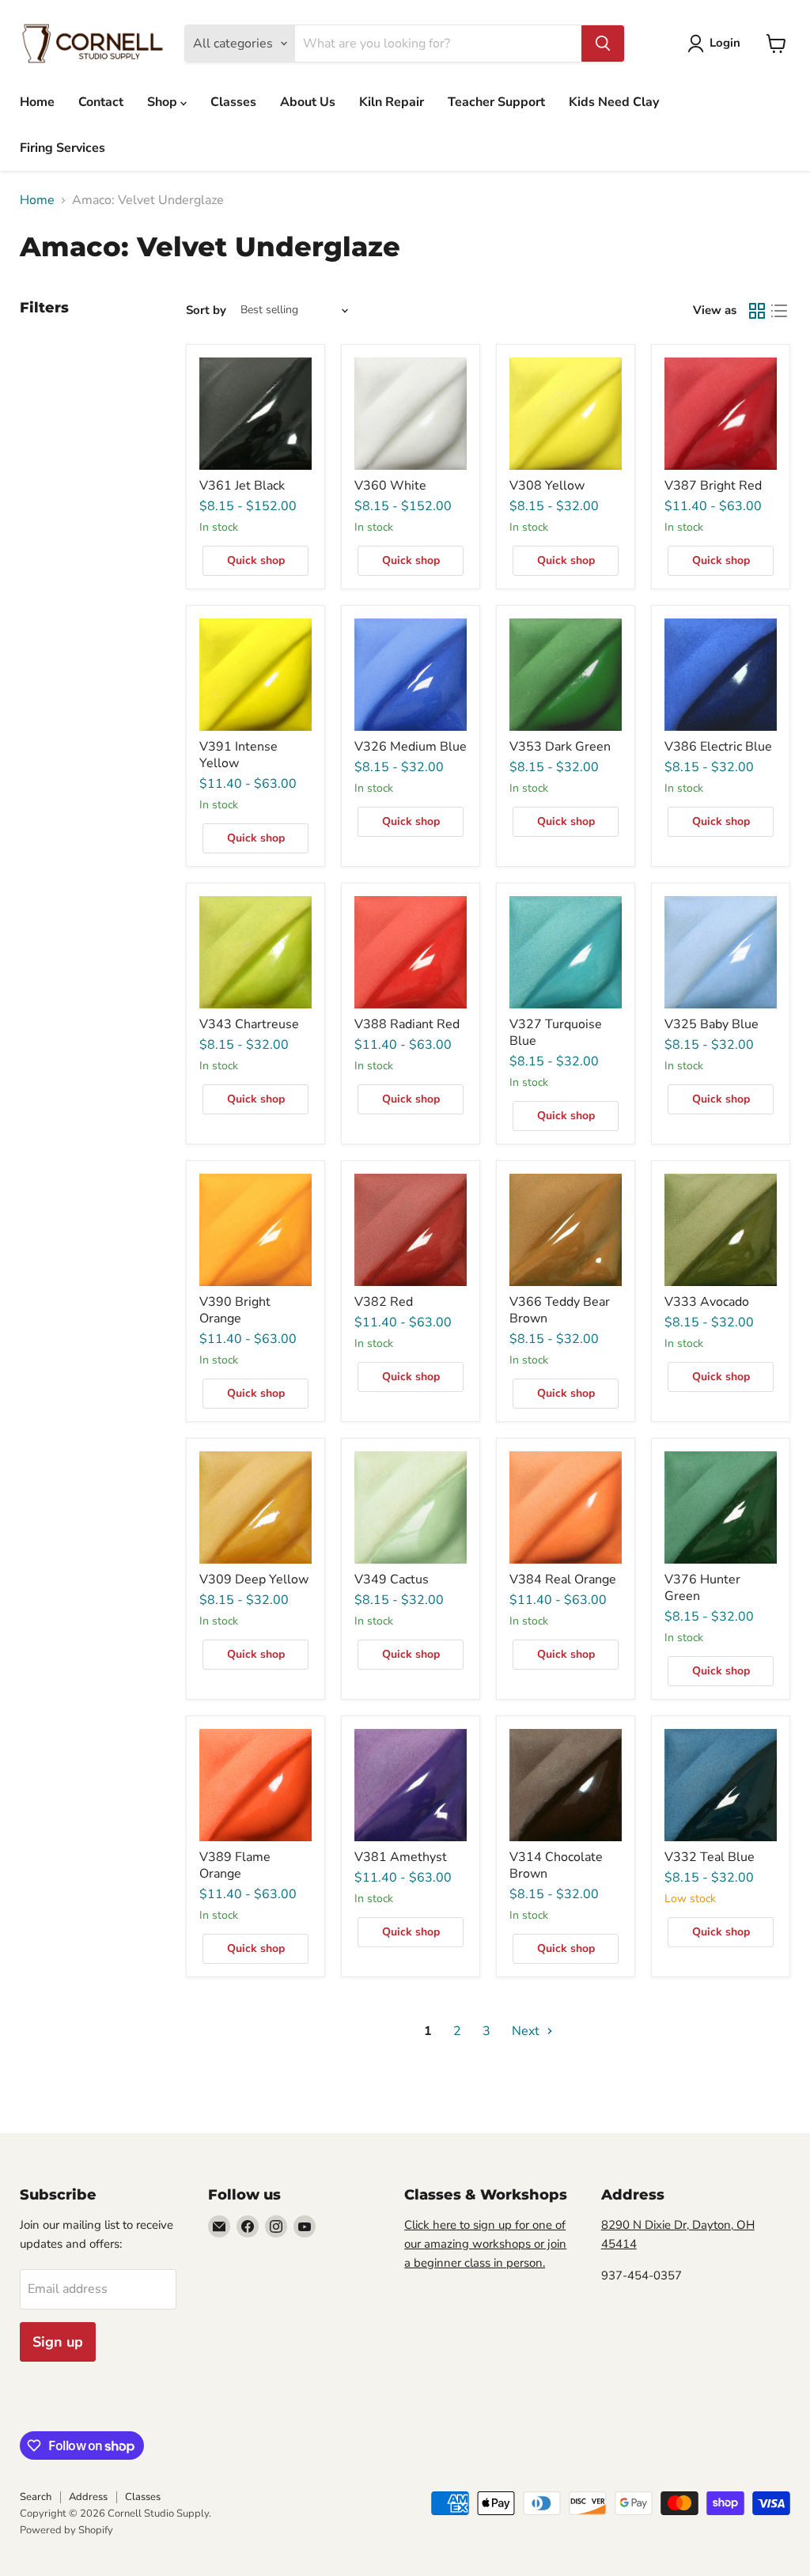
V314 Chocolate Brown (556, 1865)
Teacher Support (496, 102)
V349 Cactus (392, 1579)
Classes (233, 102)
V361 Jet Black (242, 486)
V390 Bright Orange (235, 1310)
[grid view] (757, 311)
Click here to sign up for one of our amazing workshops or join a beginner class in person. (485, 2244)
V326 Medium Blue (411, 747)
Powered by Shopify (66, 2530)
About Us (308, 102)
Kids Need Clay (614, 102)
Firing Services (62, 148)
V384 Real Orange (563, 1579)
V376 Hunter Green (702, 1588)
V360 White (390, 486)
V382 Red (384, 1302)
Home (37, 102)
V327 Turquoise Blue (556, 1033)
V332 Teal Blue (710, 1857)
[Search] (603, 44)
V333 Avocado (707, 1302)
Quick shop (256, 560)
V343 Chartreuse (249, 1024)
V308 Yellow (547, 486)
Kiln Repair (392, 102)
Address (88, 2497)
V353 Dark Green (560, 747)
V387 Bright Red (713, 486)
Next (527, 2031)
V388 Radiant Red (407, 1024)
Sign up (58, 2342)
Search (36, 2497)
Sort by (206, 310)
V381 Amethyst (401, 1857)
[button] (717, 44)
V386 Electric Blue (718, 747)
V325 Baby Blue (712, 1024)
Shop (164, 102)
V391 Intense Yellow (238, 755)
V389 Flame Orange (235, 1865)
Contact (101, 102)
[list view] (779, 311)
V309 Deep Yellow (254, 1579)
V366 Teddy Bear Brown (560, 1310)
